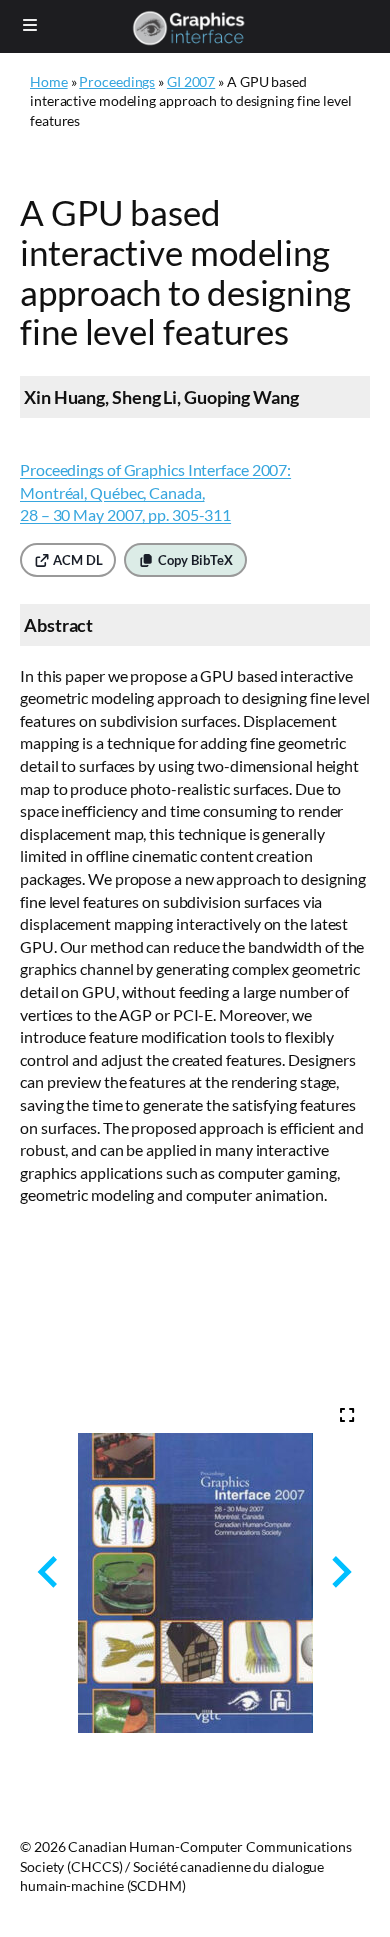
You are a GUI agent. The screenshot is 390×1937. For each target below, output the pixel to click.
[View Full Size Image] (347, 1415)
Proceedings (117, 81)
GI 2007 (191, 81)
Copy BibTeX (194, 560)
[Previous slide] (49, 1571)
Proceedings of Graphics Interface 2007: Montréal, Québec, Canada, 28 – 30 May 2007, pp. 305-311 (155, 492)
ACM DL (76, 560)
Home (49, 81)
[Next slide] (339, 1571)
